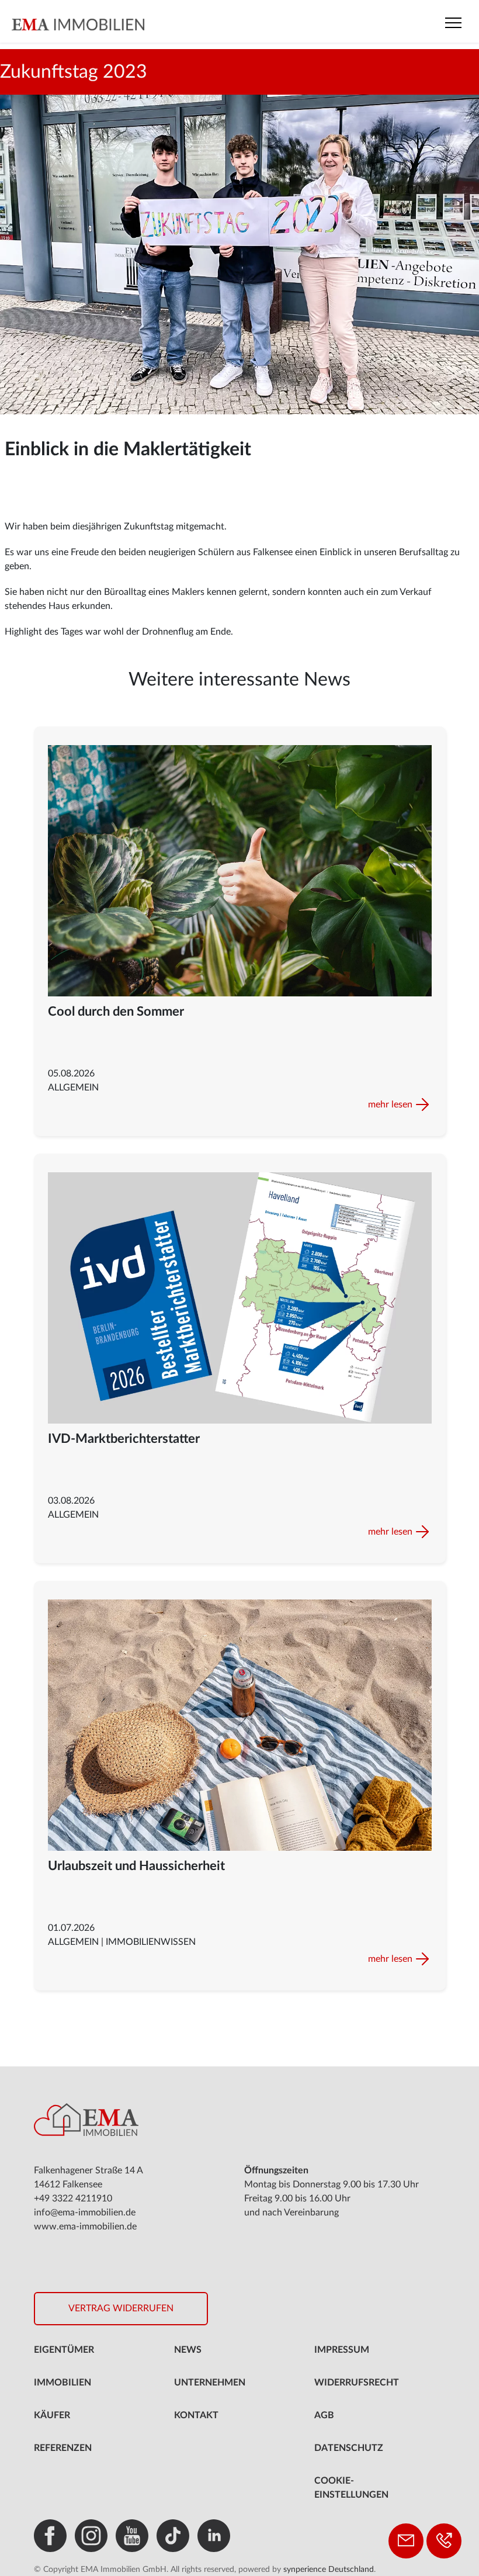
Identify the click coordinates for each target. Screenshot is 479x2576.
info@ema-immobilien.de (85, 2213)
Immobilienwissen (151, 1942)
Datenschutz (349, 2448)
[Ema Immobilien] (118, 24)
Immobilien (63, 2383)
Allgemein (73, 1088)
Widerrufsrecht (357, 2383)
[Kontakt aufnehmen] (406, 2541)
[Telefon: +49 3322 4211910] (444, 2541)
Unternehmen (210, 2383)
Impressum (342, 2350)
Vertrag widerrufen (121, 2308)
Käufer (52, 2415)
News (188, 2350)
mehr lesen (390, 1105)
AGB (324, 2415)
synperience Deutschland (329, 2570)
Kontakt (196, 2415)
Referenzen (63, 2448)
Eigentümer (64, 2350)
